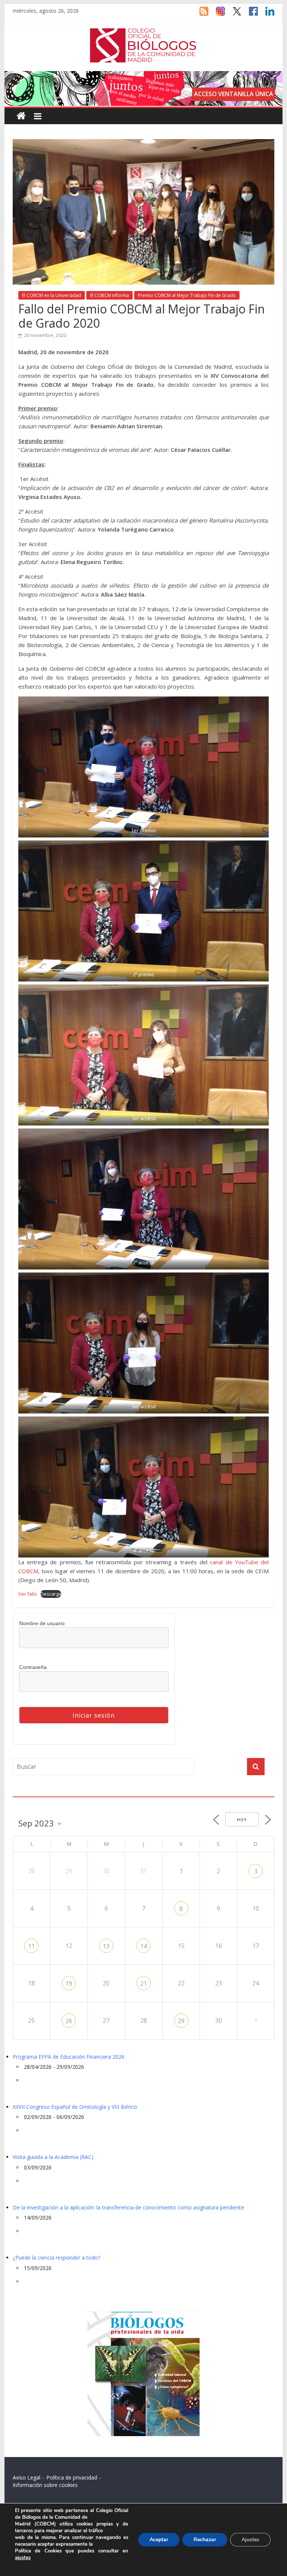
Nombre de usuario (42, 1623)
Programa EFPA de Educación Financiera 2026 (69, 2057)
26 (69, 2021)
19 (69, 1984)
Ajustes (250, 2540)
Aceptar (159, 2540)
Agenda (25, 1792)
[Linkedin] (266, 15)
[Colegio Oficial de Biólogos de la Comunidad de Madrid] (143, 32)
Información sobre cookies (45, 2485)
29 (181, 2021)
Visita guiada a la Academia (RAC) (53, 2157)
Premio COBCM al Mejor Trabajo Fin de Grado (187, 295)
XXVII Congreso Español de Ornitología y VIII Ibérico (75, 2107)
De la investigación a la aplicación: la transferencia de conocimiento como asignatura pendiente (128, 2207)
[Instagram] (217, 15)
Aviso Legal (27, 2477)
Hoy (242, 1820)
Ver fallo (28, 1594)
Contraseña (33, 1667)
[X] (233, 15)
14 (143, 1946)
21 (143, 1984)
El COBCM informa (109, 295)
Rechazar (205, 2540)
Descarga (51, 1594)
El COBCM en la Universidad (52, 295)
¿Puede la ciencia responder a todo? (56, 2258)
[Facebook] (250, 15)
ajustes (23, 2558)
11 (31, 1946)
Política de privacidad (72, 2477)
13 (106, 1946)
